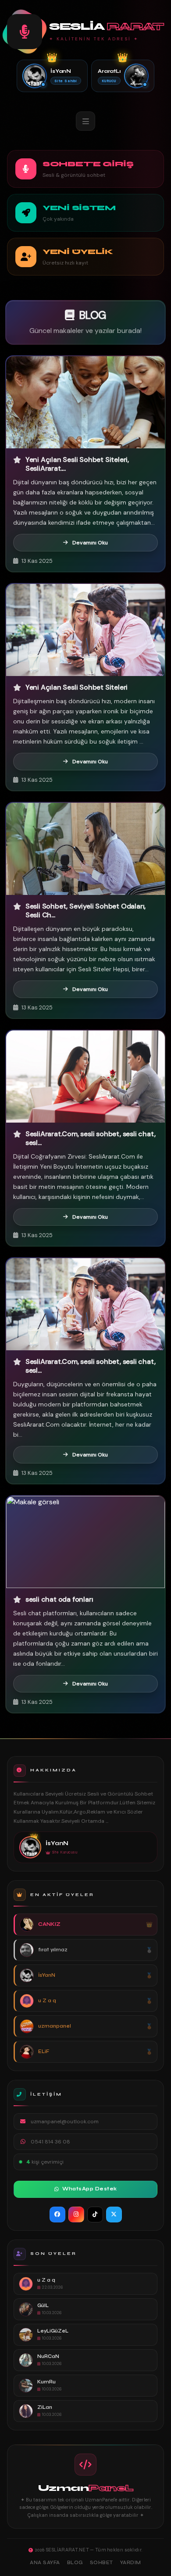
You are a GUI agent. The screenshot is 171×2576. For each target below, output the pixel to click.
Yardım (131, 2563)
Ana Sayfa (45, 2563)
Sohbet (102, 2563)
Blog (75, 2563)
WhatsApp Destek (90, 2189)
